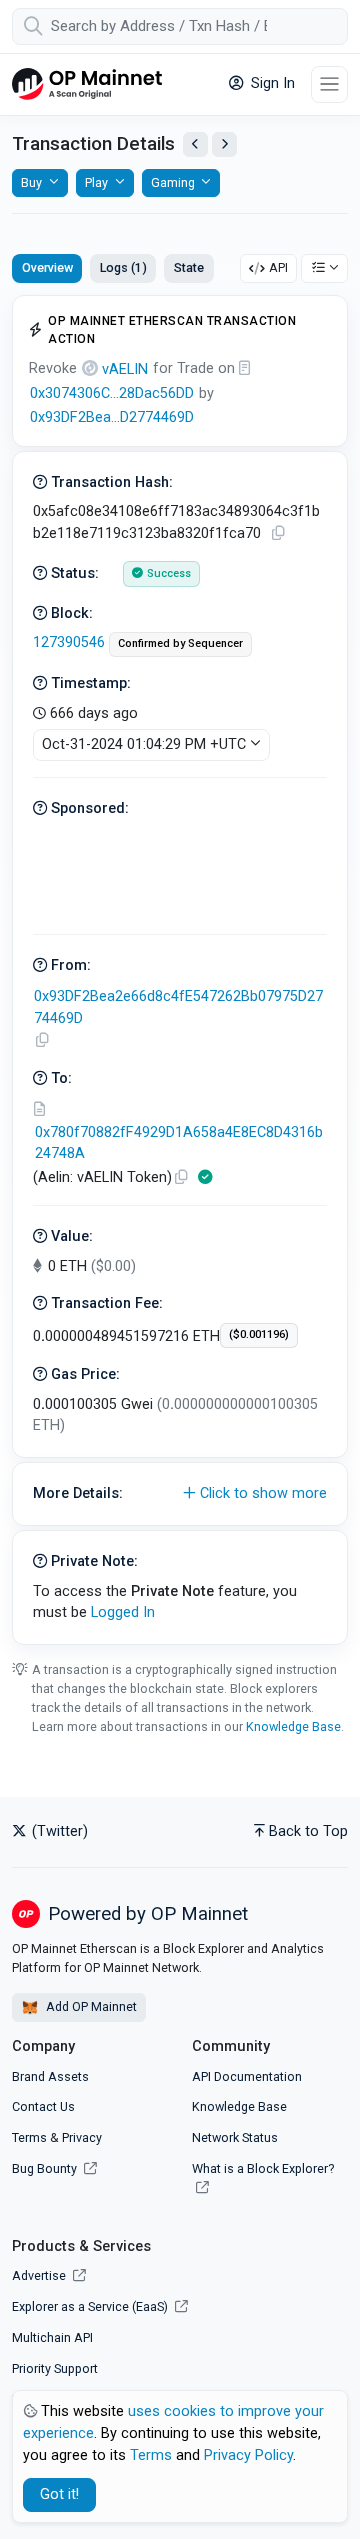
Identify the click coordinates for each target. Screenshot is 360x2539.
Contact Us (43, 2106)
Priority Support (55, 2368)
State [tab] (189, 267)
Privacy (82, 2137)
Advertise (40, 2275)
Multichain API (52, 2337)
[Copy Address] (42, 1040)
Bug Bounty (44, 2168)
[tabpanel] (180, 970)
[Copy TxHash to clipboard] (278, 533)
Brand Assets (50, 2076)
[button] (180, 1494)
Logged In (123, 1612)
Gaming (173, 182)
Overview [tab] (47, 267)
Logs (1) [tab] (123, 267)
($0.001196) (259, 1334)
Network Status (235, 2137)
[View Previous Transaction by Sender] (195, 144)
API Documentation (247, 2076)
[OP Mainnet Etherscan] (87, 84)
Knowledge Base (293, 1726)
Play (96, 182)
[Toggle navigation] (329, 84)
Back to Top (308, 1831)
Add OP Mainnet (90, 2006)
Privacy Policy (248, 2455)
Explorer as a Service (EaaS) (91, 2306)
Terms (29, 2137)
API (278, 267)
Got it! (59, 2494)
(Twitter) (58, 1831)
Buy (31, 182)
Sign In (271, 83)
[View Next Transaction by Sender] (224, 144)
